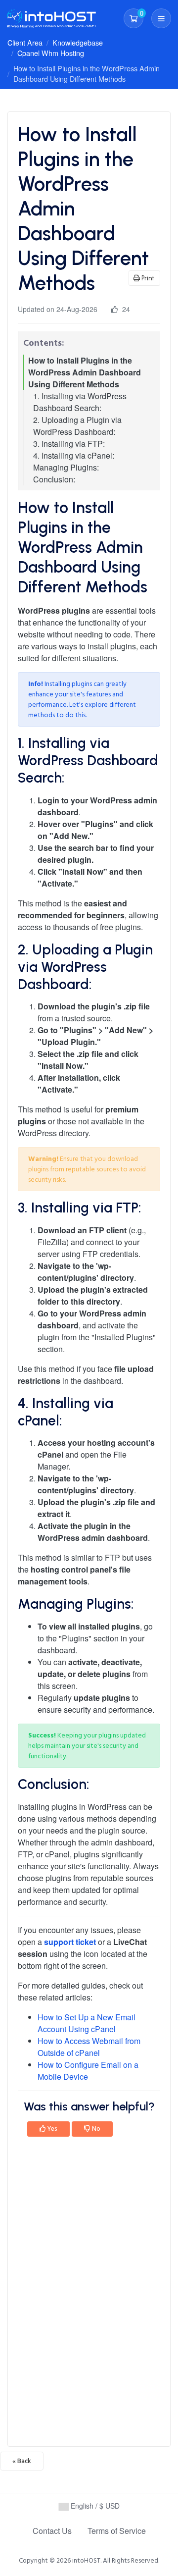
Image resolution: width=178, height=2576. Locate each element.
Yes (52, 2129)
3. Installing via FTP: (69, 444)
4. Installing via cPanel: (74, 455)
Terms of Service (117, 2531)
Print (147, 278)
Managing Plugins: (66, 467)
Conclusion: (54, 479)
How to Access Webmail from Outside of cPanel (89, 2047)
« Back (22, 2461)
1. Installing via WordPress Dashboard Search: (80, 402)
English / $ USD (94, 2506)
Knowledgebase (78, 42)
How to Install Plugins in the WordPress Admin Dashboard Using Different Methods (85, 372)
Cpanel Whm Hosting (51, 53)
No (95, 2129)
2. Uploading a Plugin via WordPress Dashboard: (77, 426)
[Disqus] (89, 2295)
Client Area (25, 42)
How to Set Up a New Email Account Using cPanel (87, 2023)
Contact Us (52, 2531)
